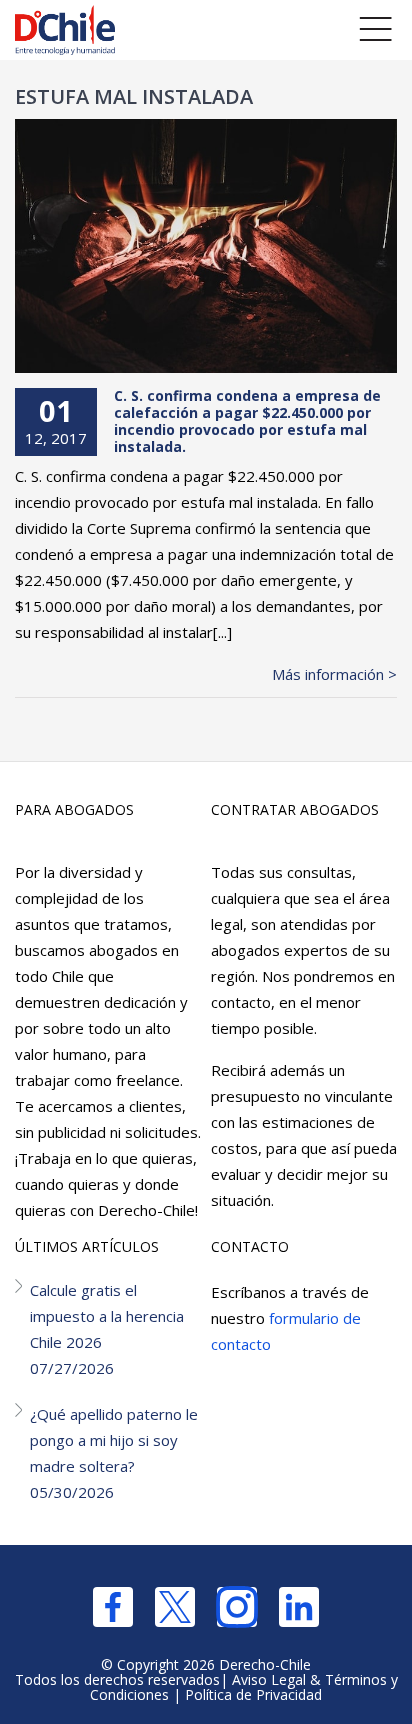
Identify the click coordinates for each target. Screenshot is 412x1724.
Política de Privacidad (253, 1694)
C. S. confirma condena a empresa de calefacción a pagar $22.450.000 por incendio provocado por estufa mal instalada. (247, 420)
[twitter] (175, 1607)
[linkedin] (299, 1607)
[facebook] (113, 1607)
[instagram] (237, 1607)
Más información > (334, 674)
